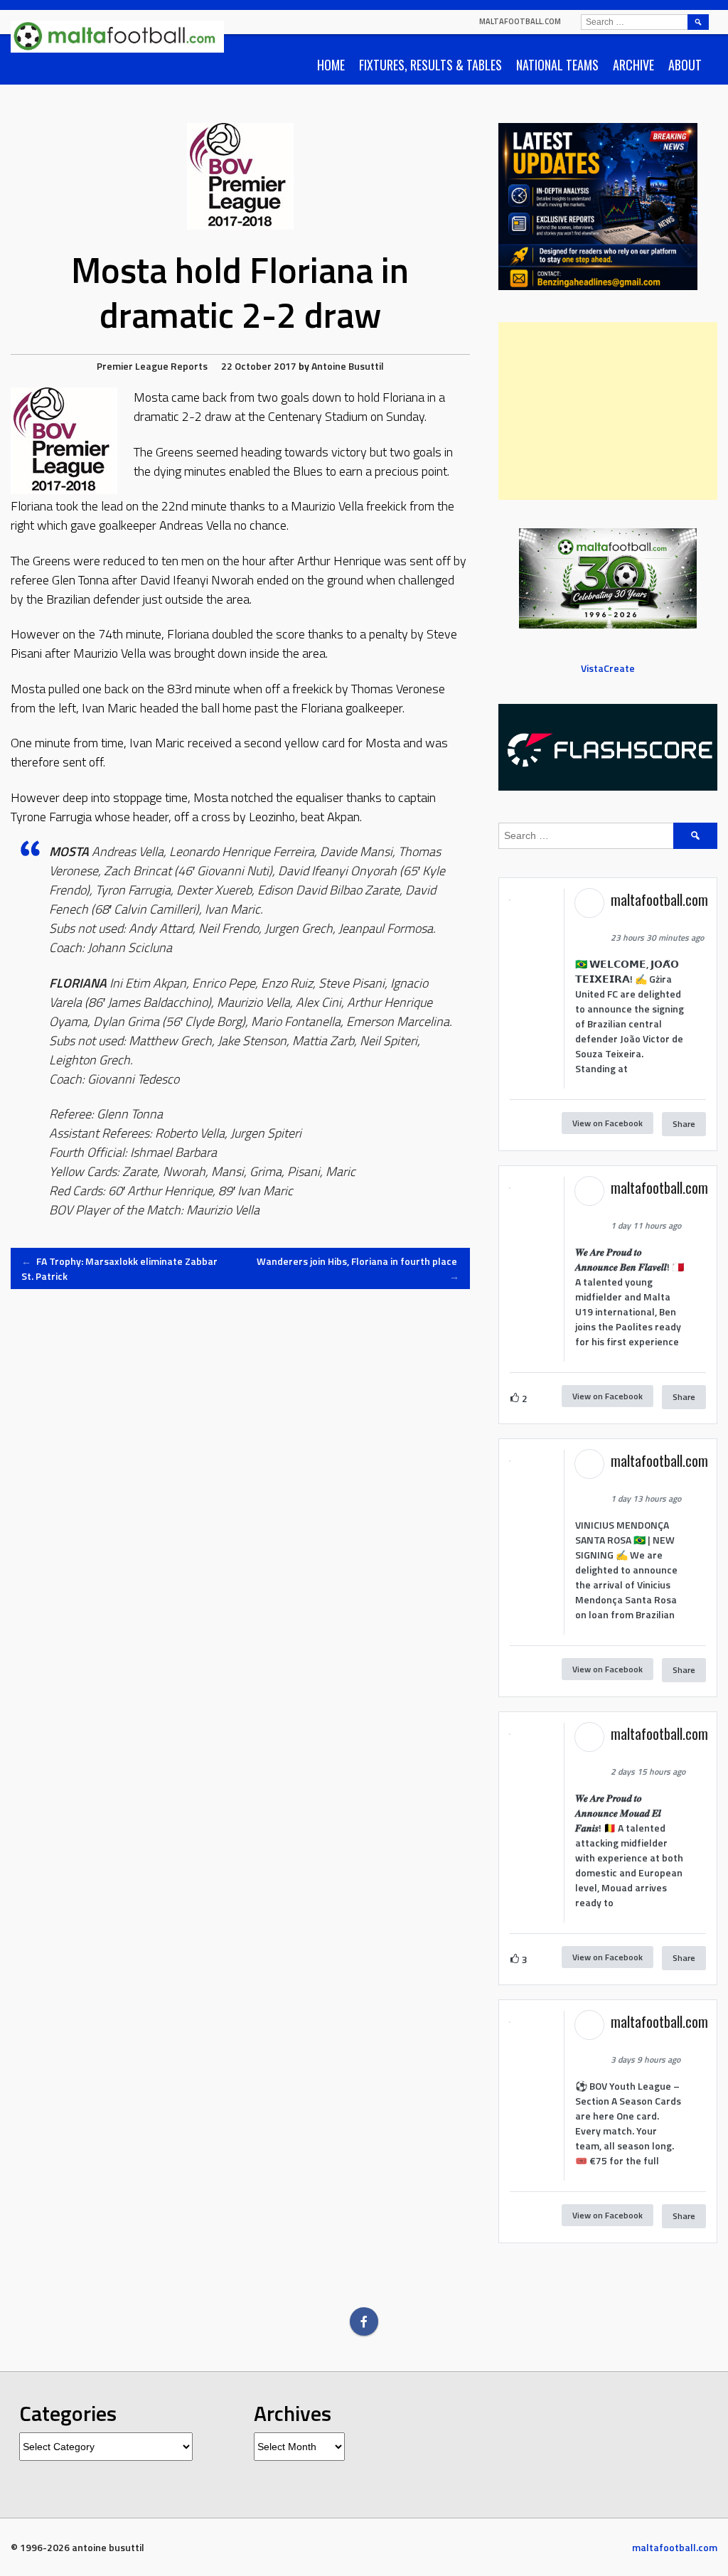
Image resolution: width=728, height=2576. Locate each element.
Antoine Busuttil (348, 366)
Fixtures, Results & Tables (430, 65)
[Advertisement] (608, 411)
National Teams (557, 65)
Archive (633, 65)
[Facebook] (364, 2321)
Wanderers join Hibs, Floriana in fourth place (358, 1268)
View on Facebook (607, 1123)
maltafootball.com (520, 21)
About (685, 65)
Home (331, 65)
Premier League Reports (152, 366)
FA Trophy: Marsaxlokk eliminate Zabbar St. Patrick (119, 1268)
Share (684, 1124)
